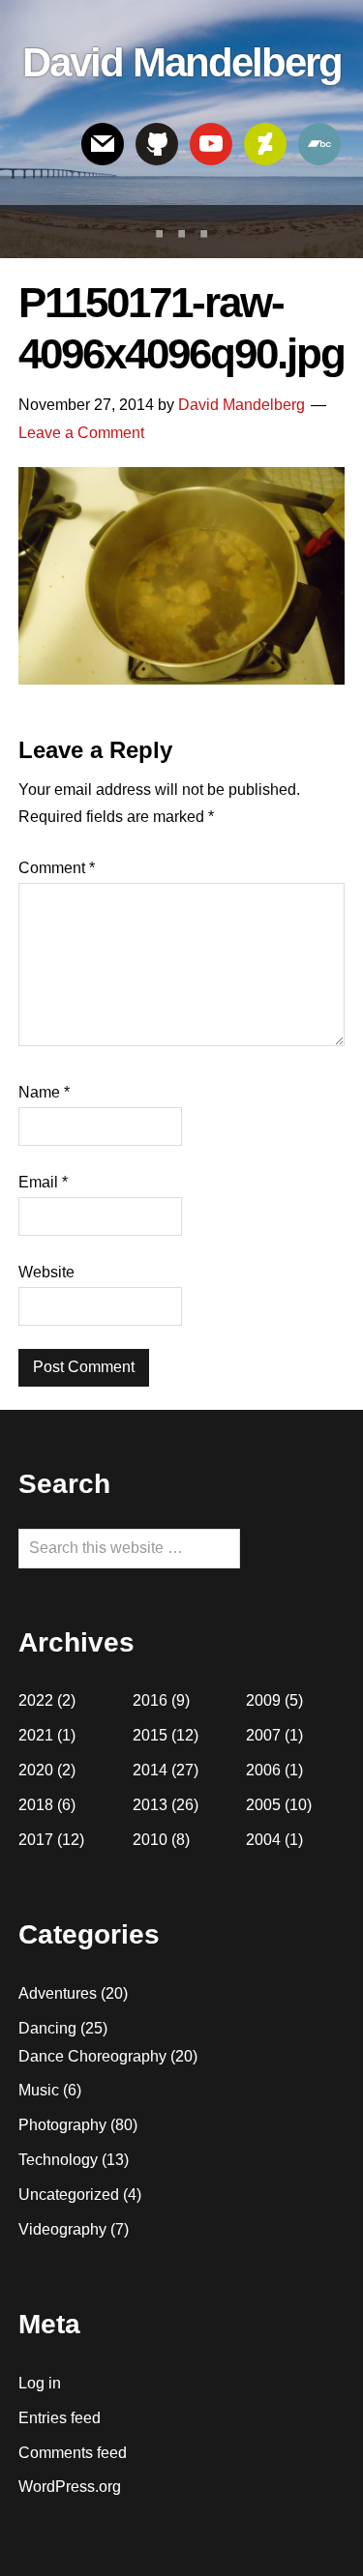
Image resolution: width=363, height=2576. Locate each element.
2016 (150, 1700)
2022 (36, 1700)
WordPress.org (70, 2487)
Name (44, 1092)
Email (43, 1182)
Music (39, 2090)
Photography (62, 2125)
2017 (36, 1840)
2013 (150, 1805)
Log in (40, 2383)
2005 (263, 1805)
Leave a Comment (81, 433)
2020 (36, 1770)
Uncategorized (69, 2195)
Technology (58, 2160)
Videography (62, 2229)
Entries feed (60, 2418)
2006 (263, 1770)
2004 (263, 1840)
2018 (36, 1805)
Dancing (47, 2028)
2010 (150, 1840)
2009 (263, 1700)
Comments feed (73, 2453)
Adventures (58, 1993)
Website (46, 1272)
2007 (263, 1735)
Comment (57, 868)
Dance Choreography (92, 2056)
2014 (150, 1770)
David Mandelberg (182, 62)
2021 (36, 1735)
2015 (150, 1735)
